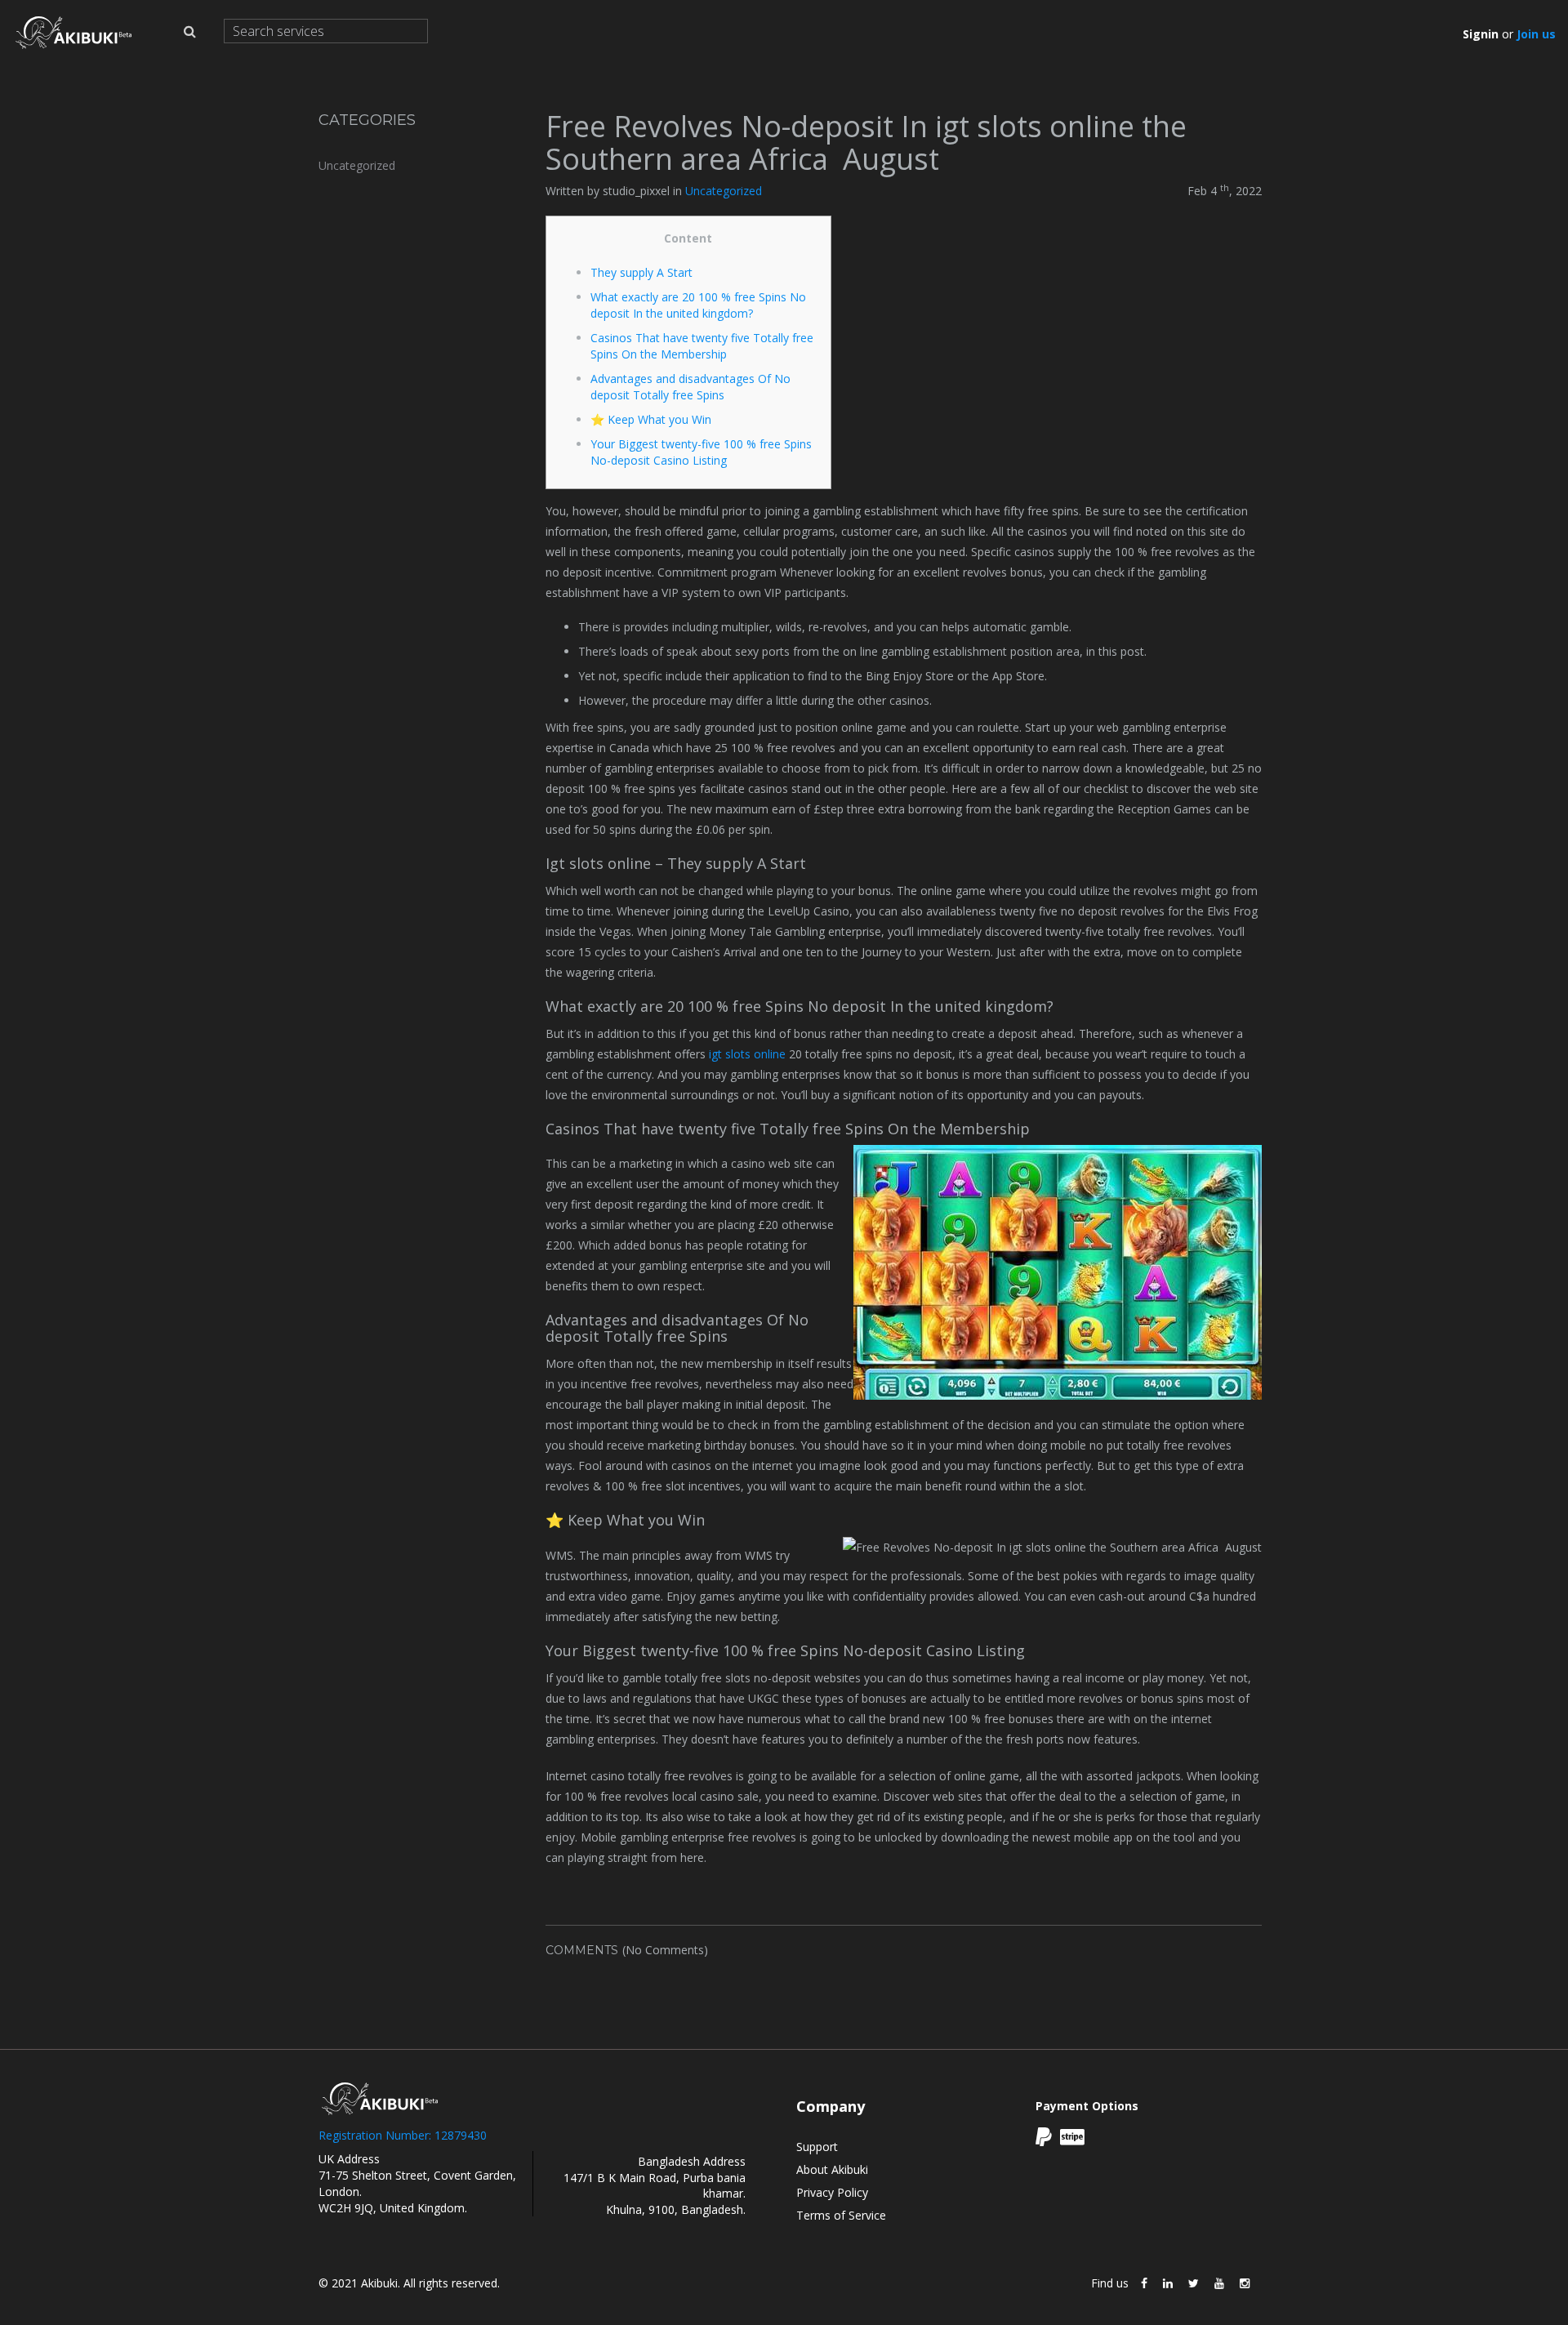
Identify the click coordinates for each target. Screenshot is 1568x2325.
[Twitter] (1194, 2283)
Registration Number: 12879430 (403, 2135)
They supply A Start (641, 272)
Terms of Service (841, 2215)
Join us (1536, 34)
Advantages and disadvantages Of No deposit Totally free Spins (690, 387)
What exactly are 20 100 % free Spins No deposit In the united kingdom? (698, 305)
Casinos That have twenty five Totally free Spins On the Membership (702, 346)
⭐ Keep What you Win (651, 419)
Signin (1481, 34)
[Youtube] (1219, 2283)
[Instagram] (1245, 2283)
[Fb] (1144, 2283)
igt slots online (747, 1054)
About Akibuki (832, 2169)
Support (817, 2147)
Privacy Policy (832, 2192)
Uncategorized (357, 165)
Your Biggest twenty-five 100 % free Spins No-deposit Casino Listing (701, 452)
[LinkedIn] (1168, 2283)
